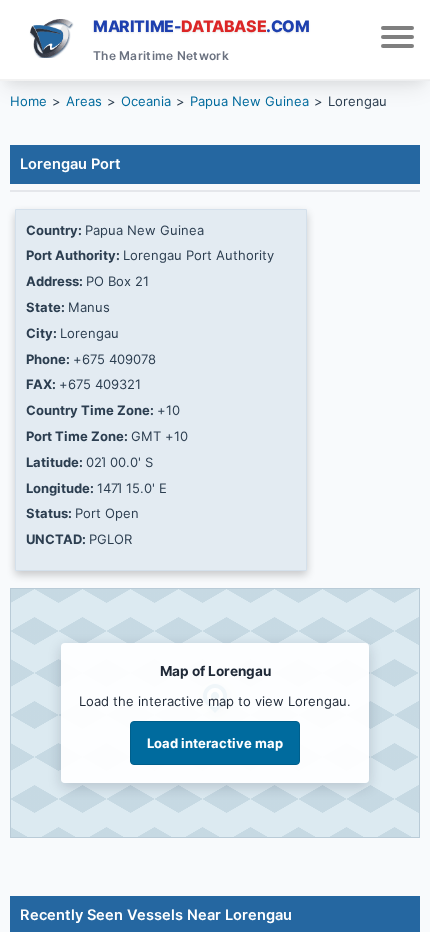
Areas (84, 101)
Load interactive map (215, 743)
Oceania (146, 101)
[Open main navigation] (397, 39)
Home (28, 101)
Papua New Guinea (249, 101)
